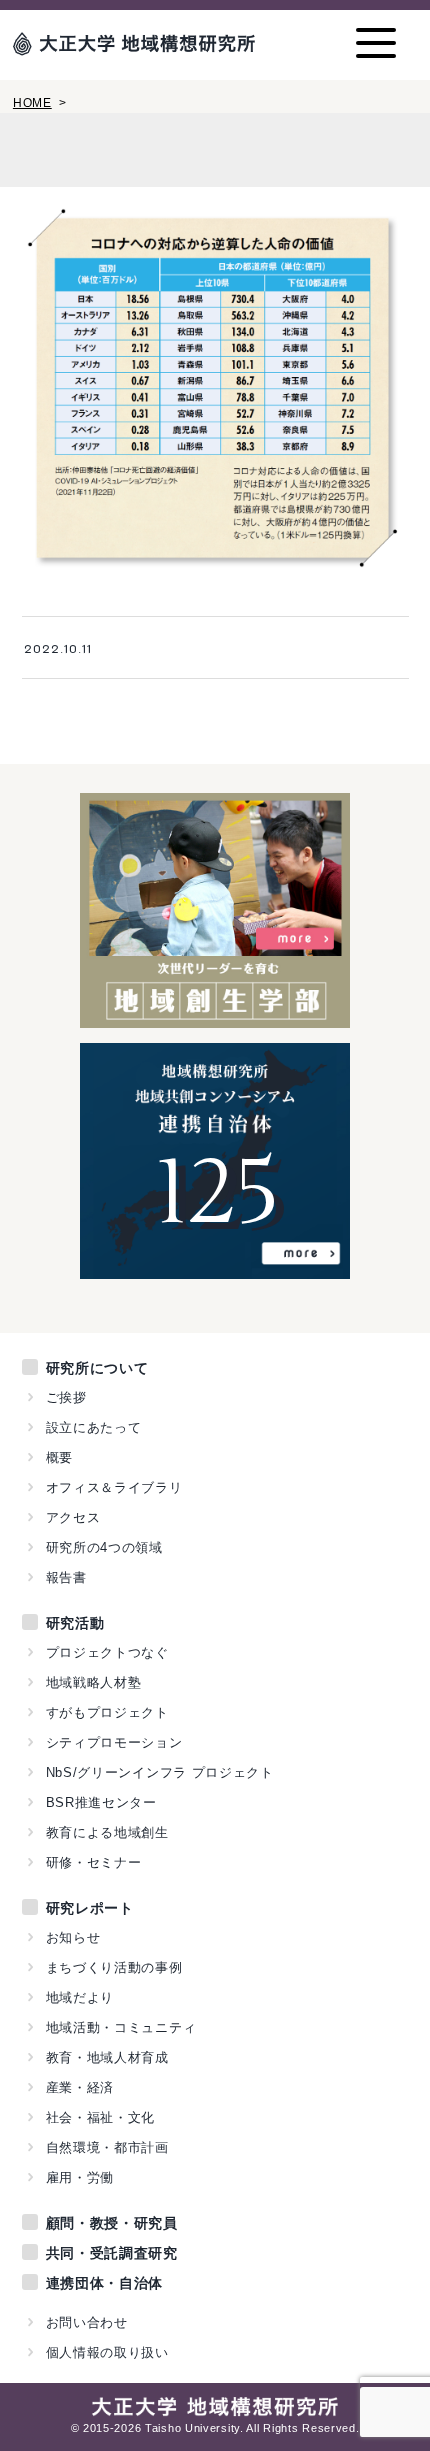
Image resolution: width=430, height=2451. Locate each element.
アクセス (73, 1517)
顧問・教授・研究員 (112, 2223)
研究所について (97, 1368)
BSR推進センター (101, 1802)
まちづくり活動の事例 (114, 1967)
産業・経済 (80, 2087)
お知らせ (73, 1937)
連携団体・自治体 (105, 2283)
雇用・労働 (80, 2177)
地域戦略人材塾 (94, 1682)
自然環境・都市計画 (107, 2147)
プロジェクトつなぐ (107, 1652)
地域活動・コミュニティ (121, 2027)
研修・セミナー (94, 1862)
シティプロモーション (114, 1742)
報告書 (66, 1577)
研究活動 (75, 1623)
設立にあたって (94, 1427)
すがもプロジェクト (107, 1712)
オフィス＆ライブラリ (114, 1487)
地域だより (80, 1997)
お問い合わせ (87, 2322)
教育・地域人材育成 (107, 2057)
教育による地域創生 (107, 1832)
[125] (215, 1268)
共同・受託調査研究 (112, 2253)
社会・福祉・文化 (101, 2117)
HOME (32, 103)
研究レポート (90, 1908)
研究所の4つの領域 (104, 1547)
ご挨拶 (66, 1397)
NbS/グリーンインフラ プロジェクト (160, 1772)
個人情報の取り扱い (107, 2352)
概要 (59, 1457)
